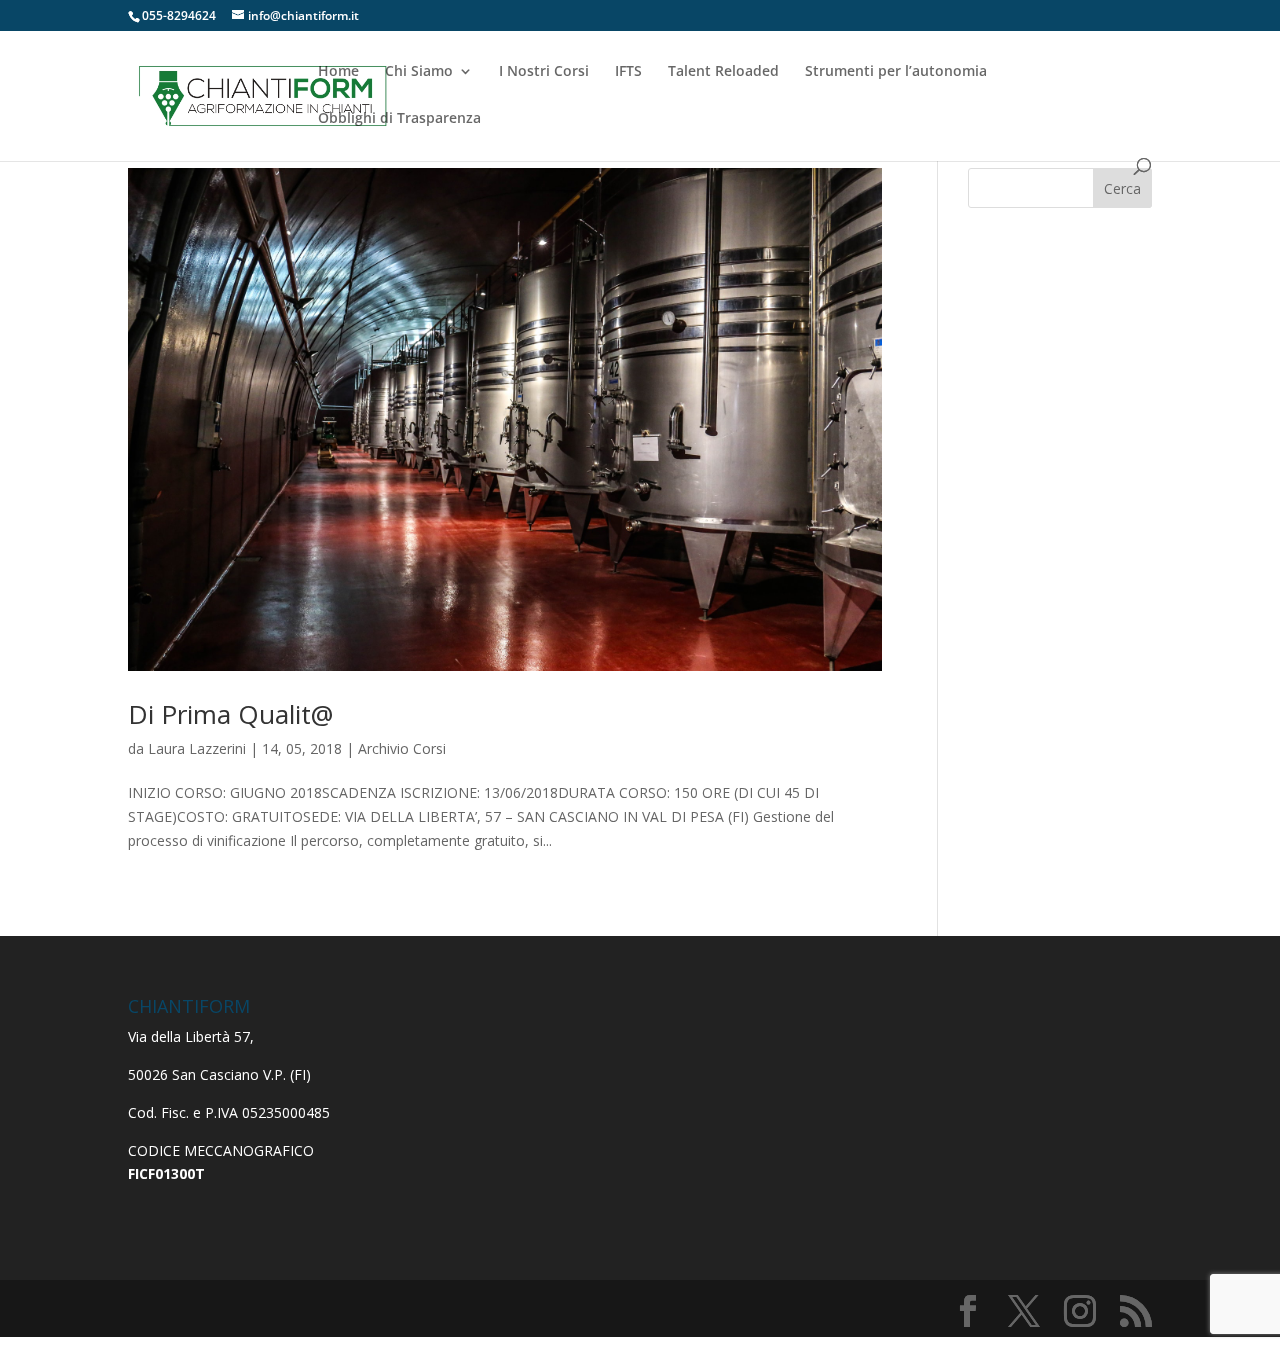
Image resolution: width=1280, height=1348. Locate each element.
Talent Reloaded (723, 72)
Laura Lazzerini (197, 748)
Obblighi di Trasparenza (399, 119)
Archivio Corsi (402, 748)
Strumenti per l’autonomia (896, 72)
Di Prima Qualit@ (230, 714)
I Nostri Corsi (544, 72)
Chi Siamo (419, 72)
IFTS (628, 72)
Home (338, 72)
